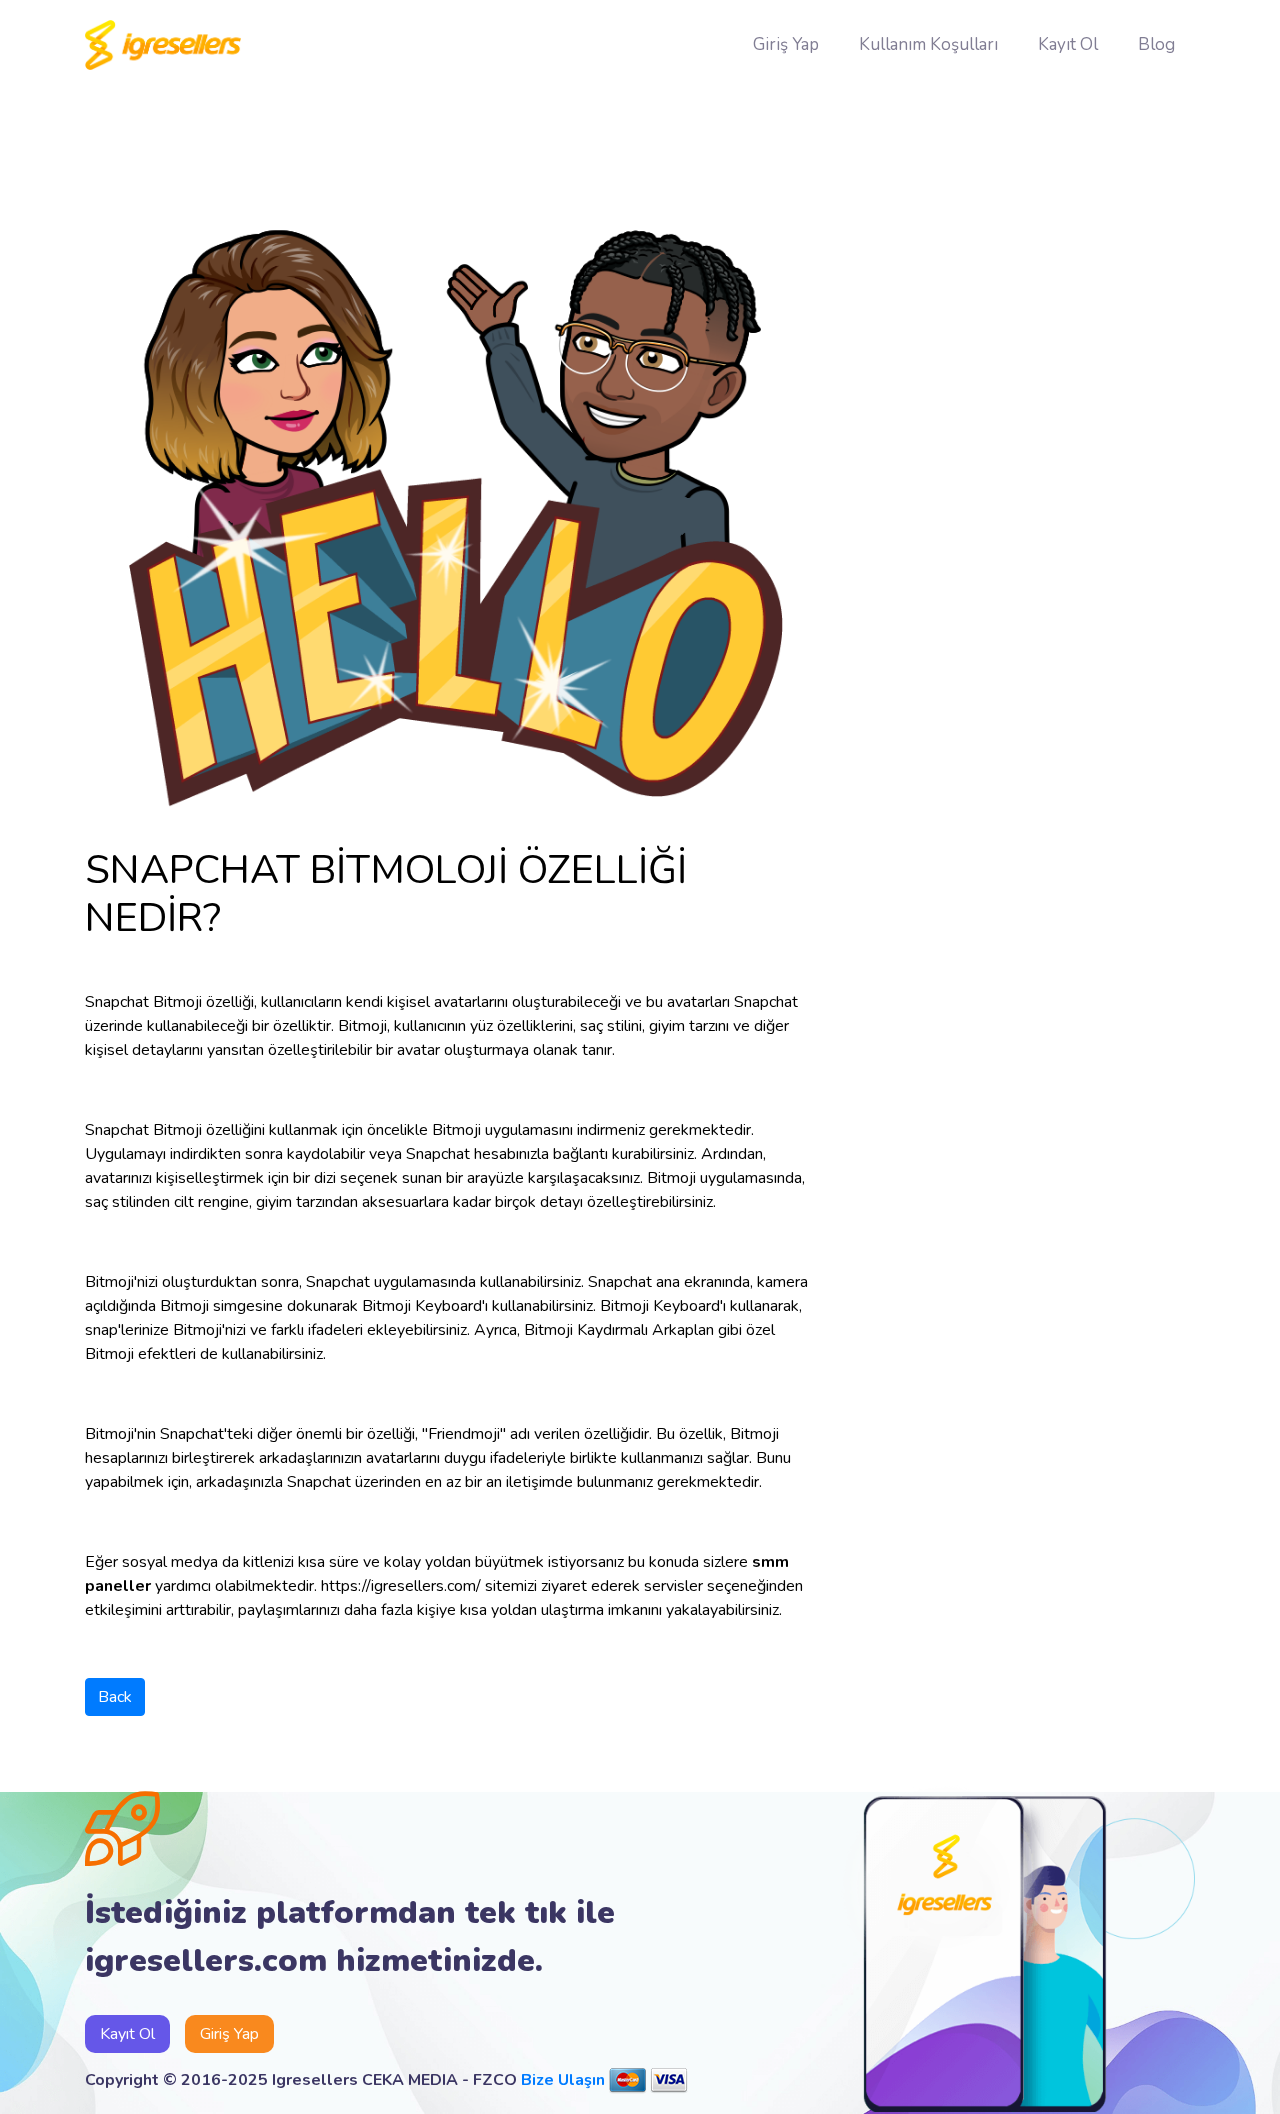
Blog (1156, 44)
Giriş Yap (786, 44)
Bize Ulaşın (563, 2080)
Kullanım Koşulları (928, 44)
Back (115, 1697)
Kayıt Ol (1068, 44)
